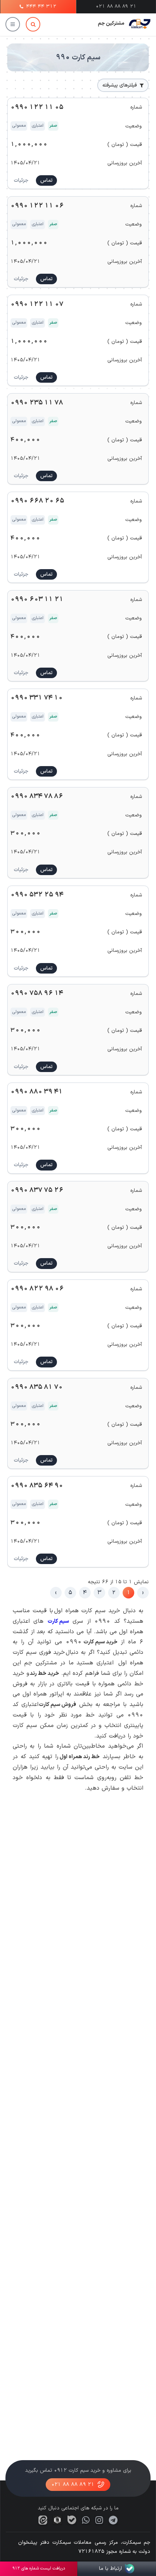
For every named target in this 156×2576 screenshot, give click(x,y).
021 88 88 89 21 (73, 2485)
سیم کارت (58, 1621)
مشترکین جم (111, 23)
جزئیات (21, 180)
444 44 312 (41, 7)
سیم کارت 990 (78, 58)
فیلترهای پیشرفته (120, 85)
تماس (46, 180)
